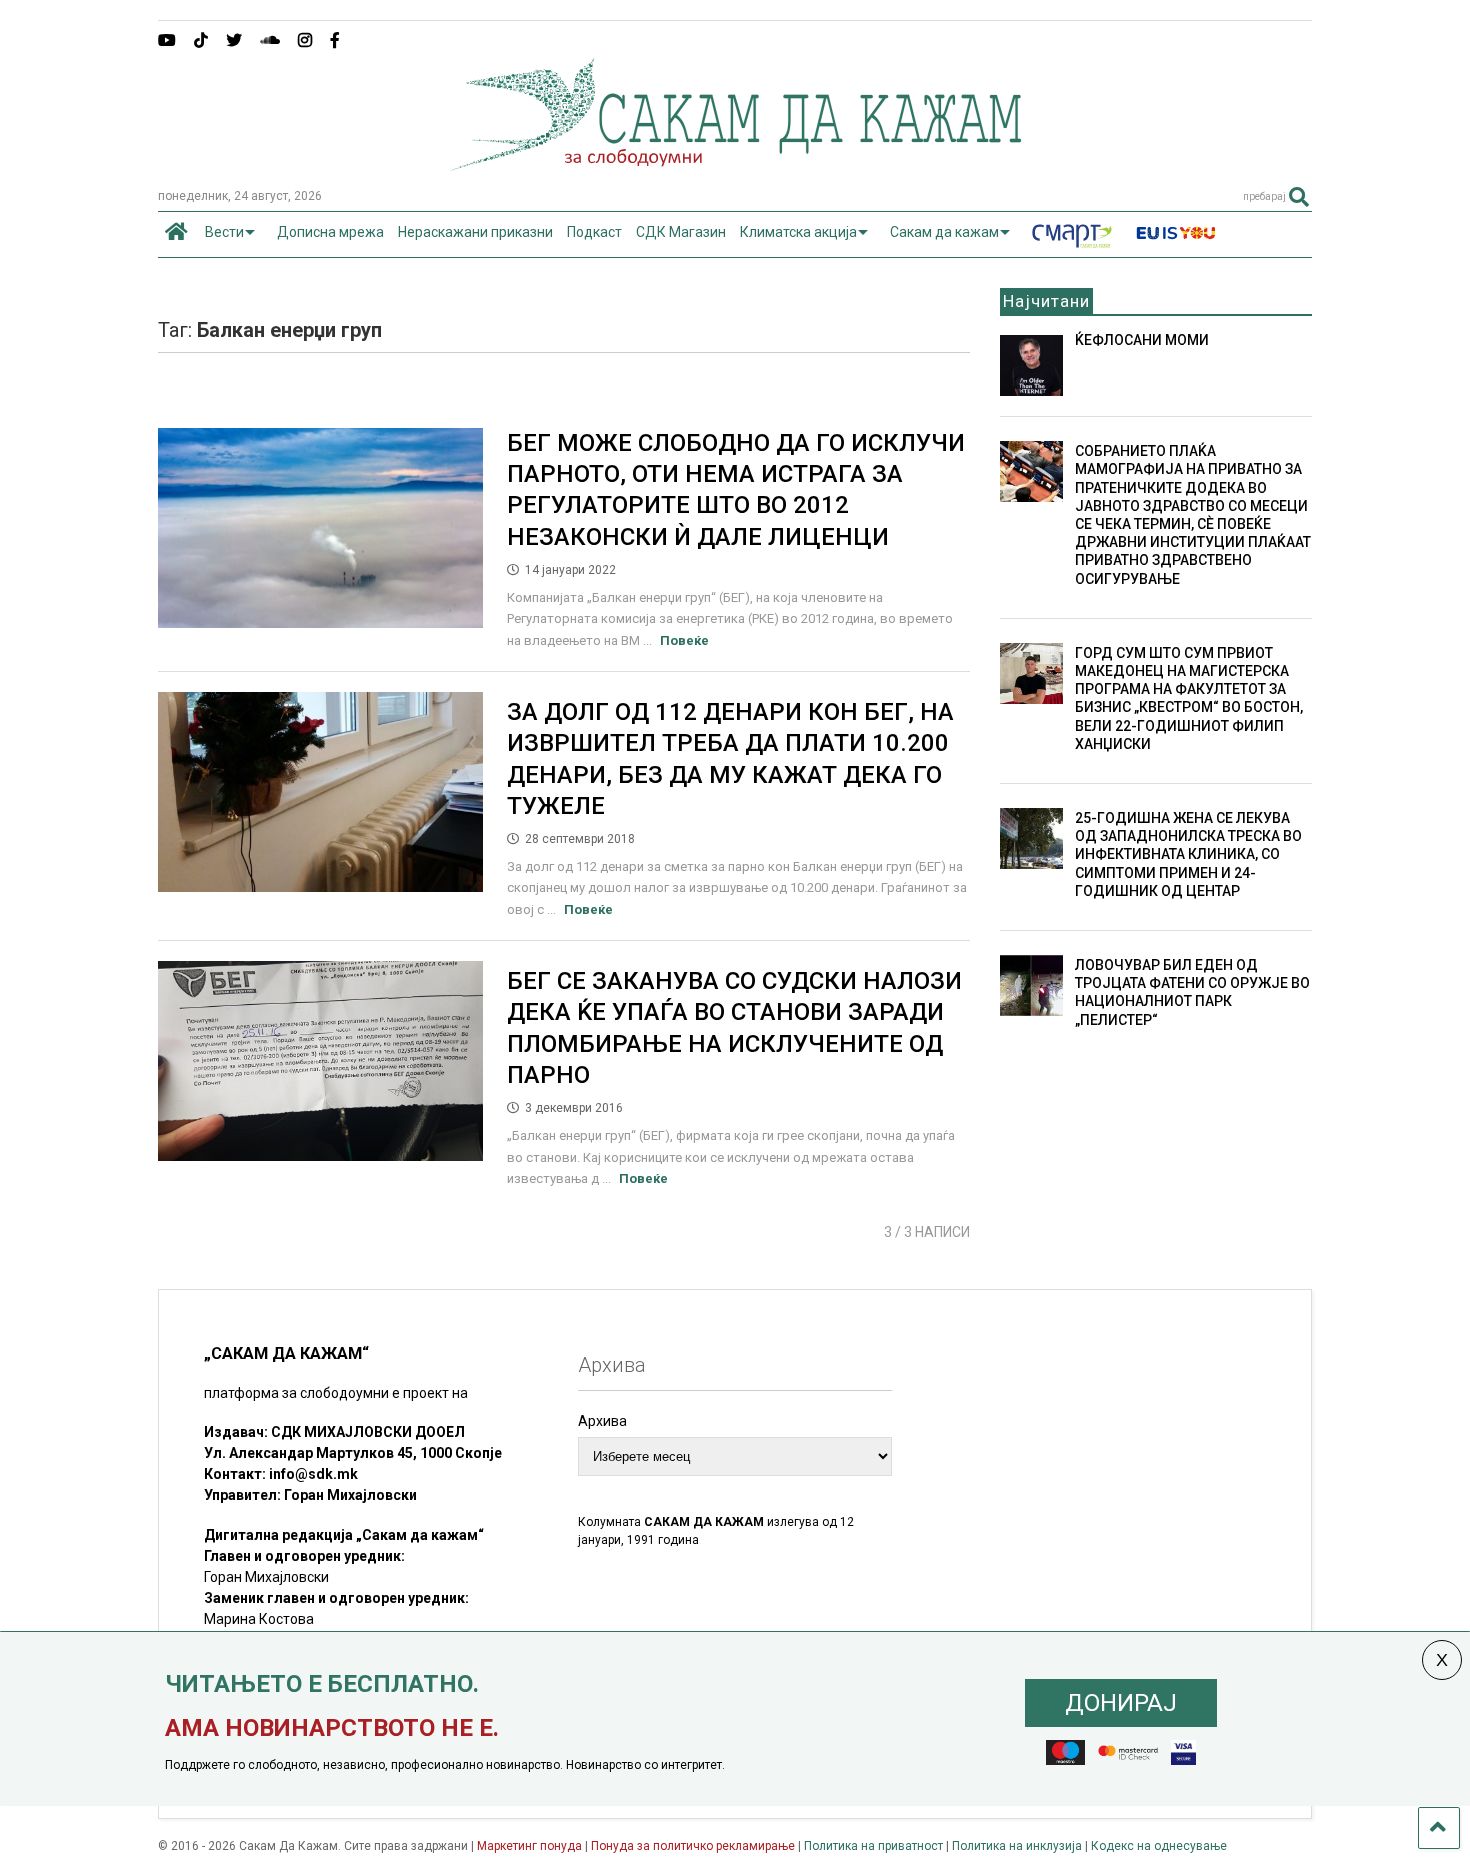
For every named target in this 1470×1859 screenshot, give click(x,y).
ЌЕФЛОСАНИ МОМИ (1142, 340)
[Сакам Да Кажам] (735, 164)
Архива (602, 1421)
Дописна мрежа (330, 232)
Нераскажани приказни (475, 232)
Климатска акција (798, 232)
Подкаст (594, 232)
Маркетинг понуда (531, 1846)
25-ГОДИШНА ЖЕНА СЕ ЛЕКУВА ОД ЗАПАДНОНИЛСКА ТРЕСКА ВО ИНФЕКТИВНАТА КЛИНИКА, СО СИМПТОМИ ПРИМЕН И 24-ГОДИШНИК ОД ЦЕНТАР (1188, 854)
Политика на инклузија (1017, 1846)
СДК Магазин (681, 232)
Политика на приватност (873, 1846)
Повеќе (684, 640)
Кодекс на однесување (1159, 1846)
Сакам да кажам (944, 232)
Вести (224, 232)
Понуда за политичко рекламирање (693, 1846)
